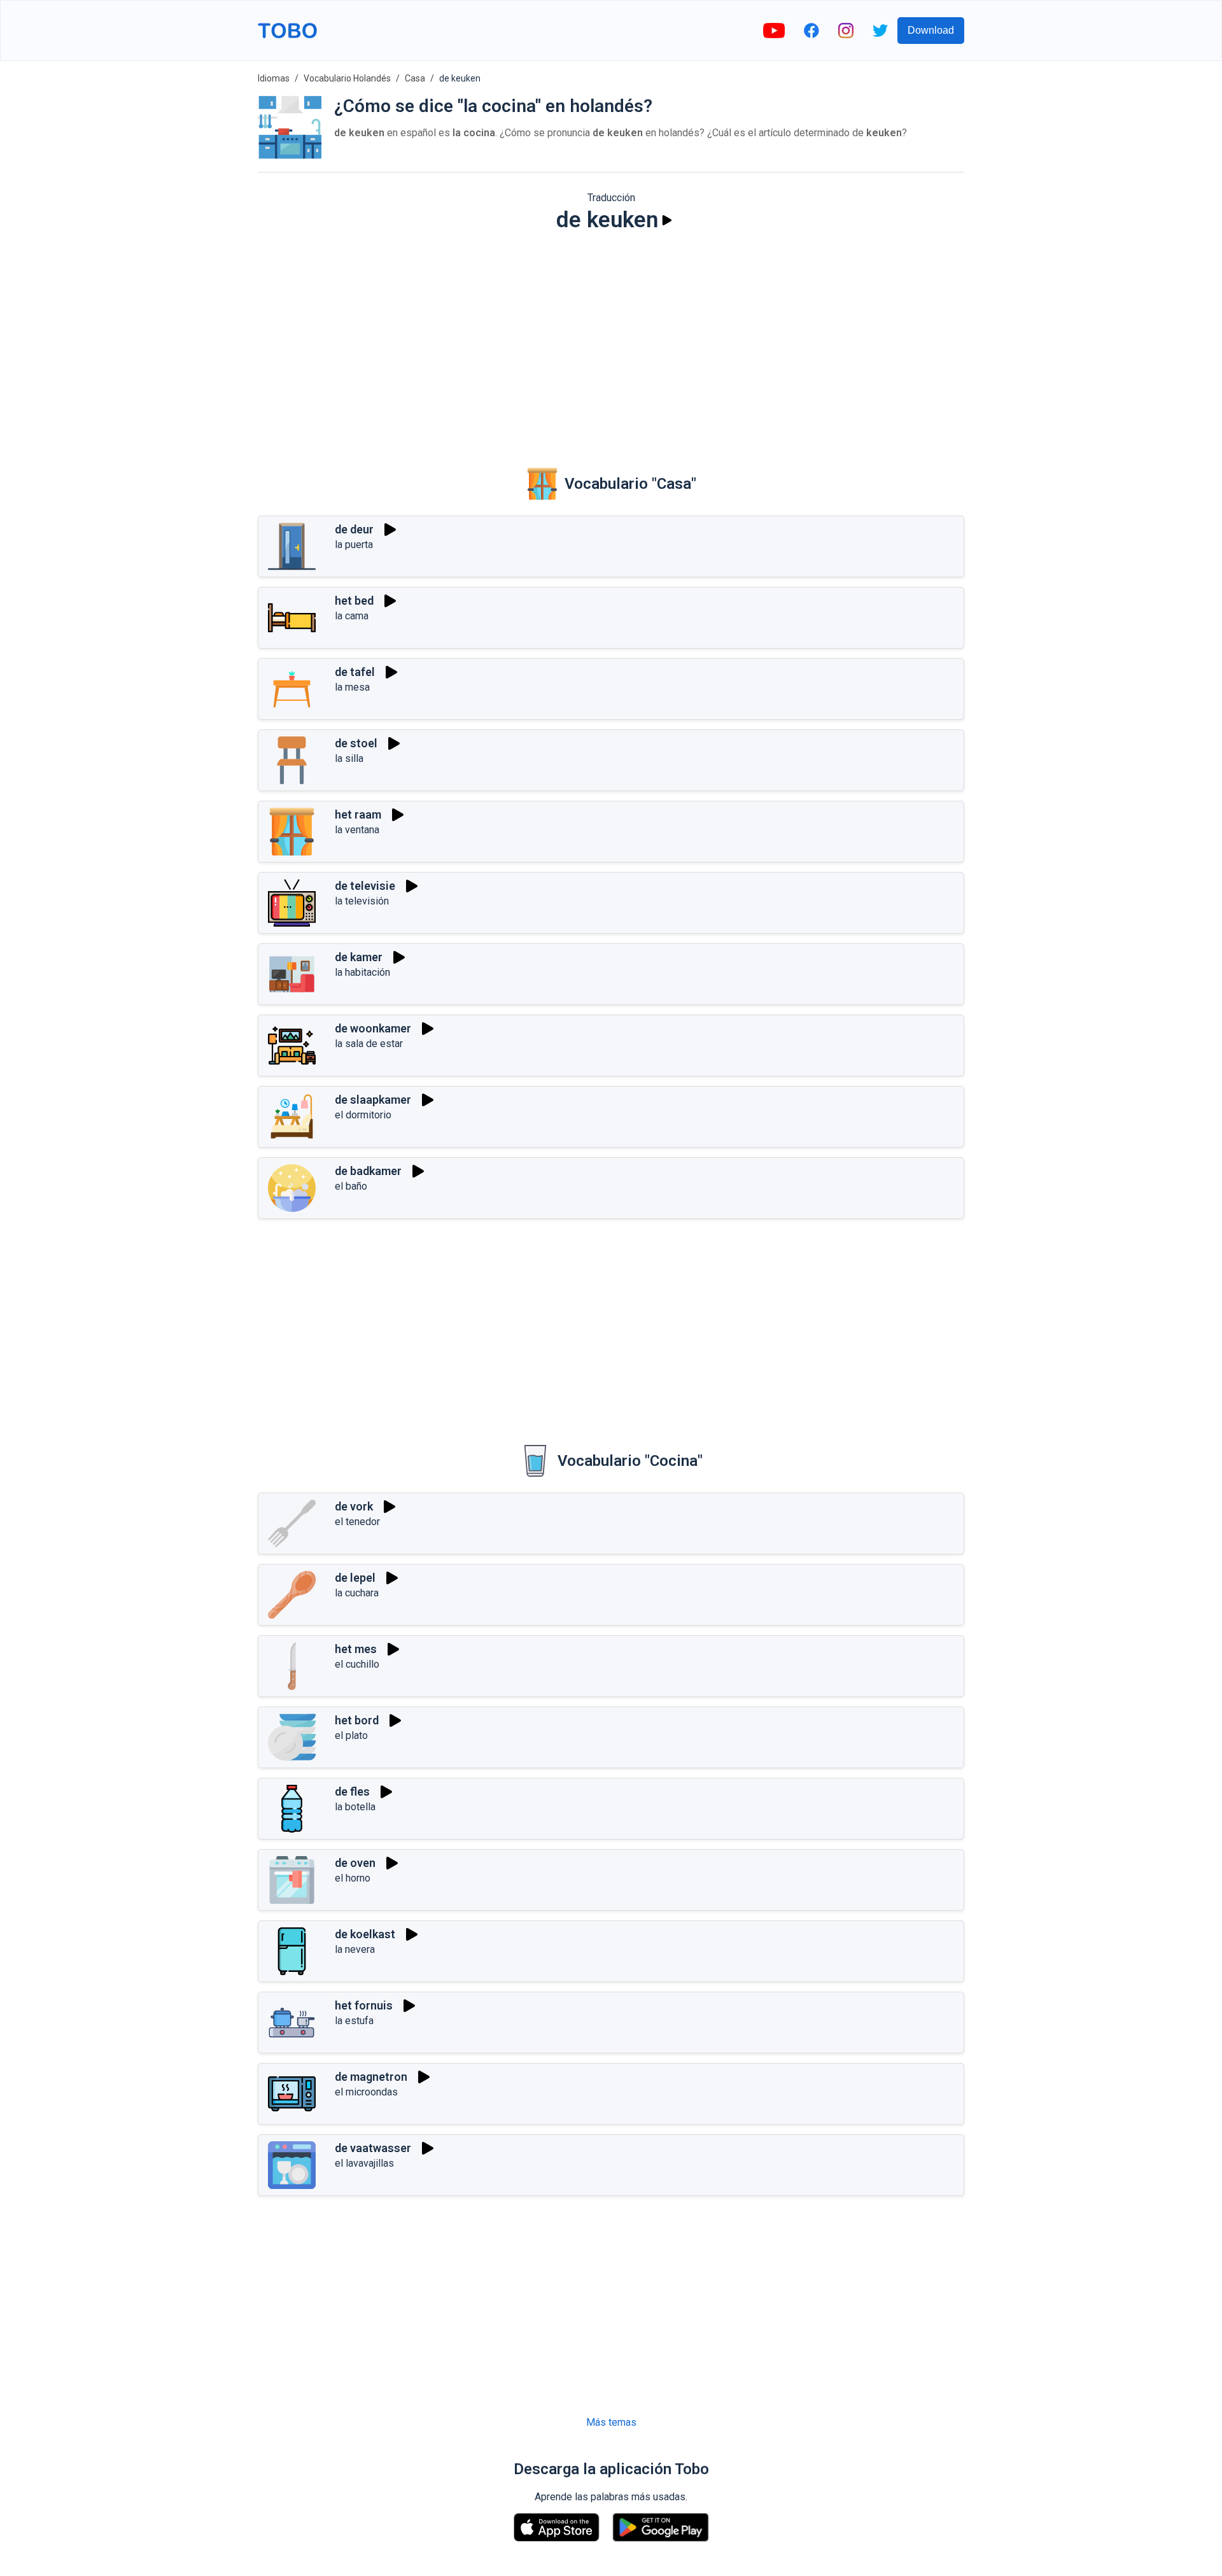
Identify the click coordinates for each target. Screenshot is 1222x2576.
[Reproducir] (667, 220)
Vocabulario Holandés (347, 78)
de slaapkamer (373, 1100)
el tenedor (357, 1522)
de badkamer (368, 1171)
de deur (354, 529)
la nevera (355, 1949)
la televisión (362, 901)
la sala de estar (369, 1044)
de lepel (355, 1578)
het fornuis (364, 2005)
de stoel (356, 743)
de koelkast (365, 1934)
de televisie (365, 886)
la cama (352, 616)
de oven (355, 1863)
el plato (351, 1735)
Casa (415, 78)
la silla (349, 758)
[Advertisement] (611, 341)
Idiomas (274, 78)
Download (931, 30)
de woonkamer (373, 1028)
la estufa (354, 2021)
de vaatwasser (373, 2148)
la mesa (352, 687)
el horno (353, 1878)
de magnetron (371, 2077)
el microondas (366, 2092)
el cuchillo (357, 1664)
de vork (354, 1506)
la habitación (362, 972)
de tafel (355, 672)
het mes (356, 1649)
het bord (357, 1720)
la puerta (354, 545)
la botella (355, 1807)
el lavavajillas (364, 2163)
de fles (352, 1791)
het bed (354, 601)
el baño (351, 1186)
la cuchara (357, 1593)
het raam (358, 814)
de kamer (359, 957)
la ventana (357, 830)
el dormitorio (363, 1115)
